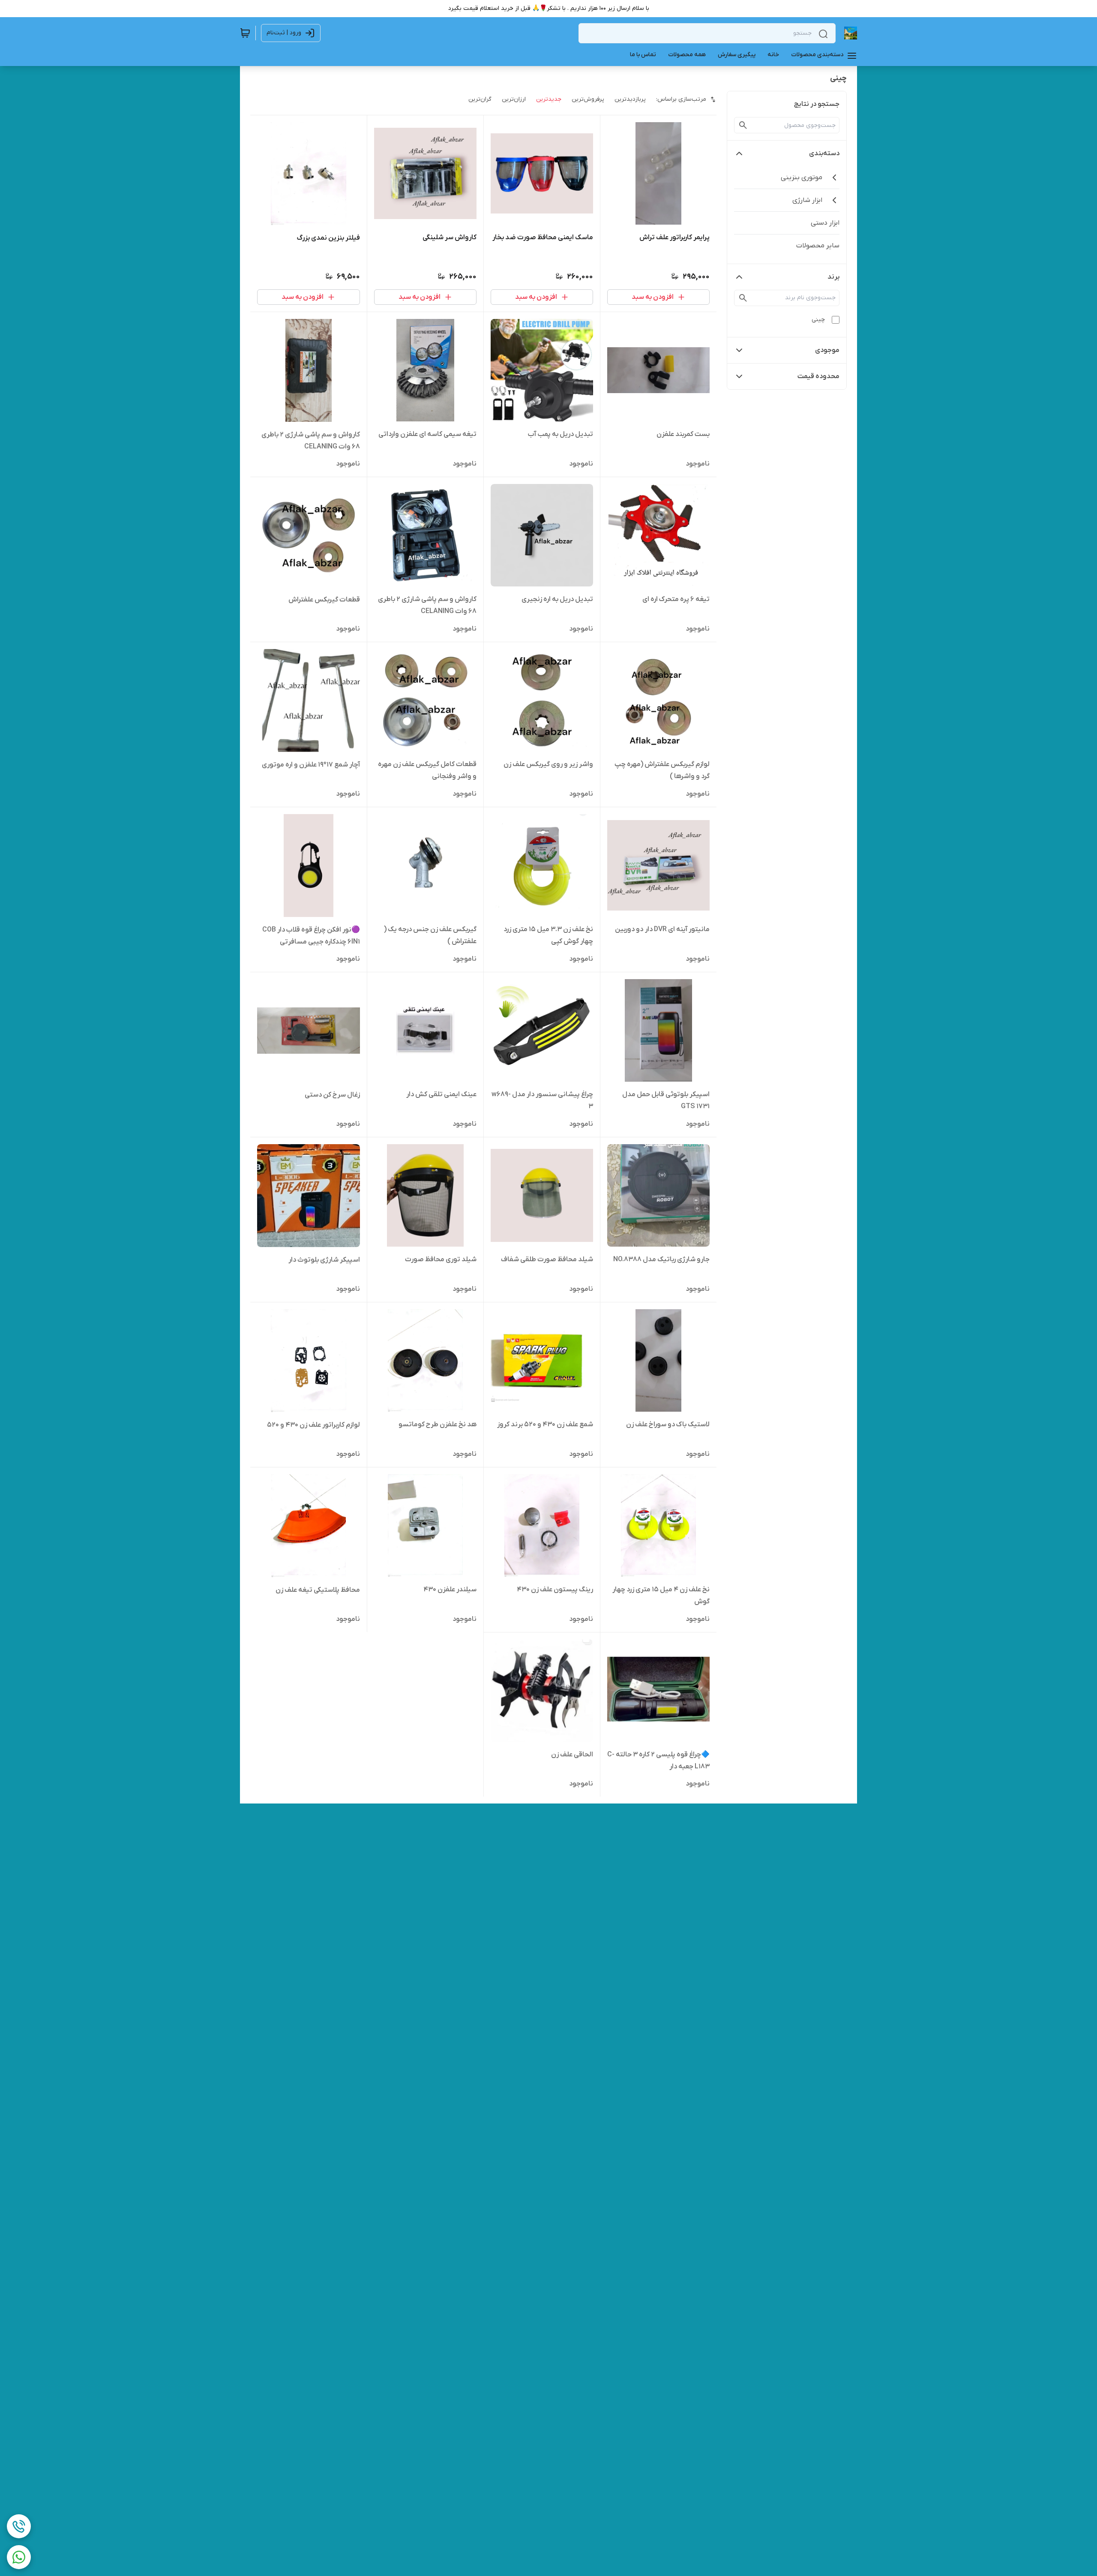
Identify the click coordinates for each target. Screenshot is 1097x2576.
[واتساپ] (19, 2557)
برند (833, 277)
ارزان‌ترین (514, 99)
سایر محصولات (818, 246)
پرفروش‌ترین (588, 99)
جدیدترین (549, 99)
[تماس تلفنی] (19, 2526)
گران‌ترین (480, 99)
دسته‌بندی (824, 153)
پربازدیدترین (630, 99)
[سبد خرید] (245, 33)
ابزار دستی (825, 223)
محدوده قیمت (818, 376)
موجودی (827, 350)
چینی (818, 320)
